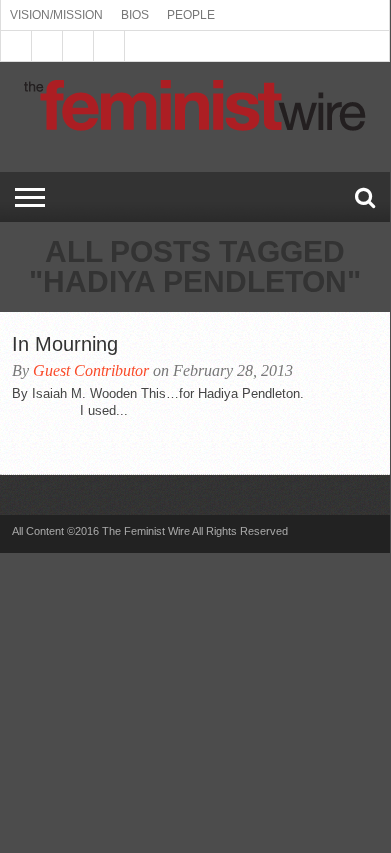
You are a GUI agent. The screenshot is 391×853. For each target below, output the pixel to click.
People (191, 15)
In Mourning (65, 344)
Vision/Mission (56, 15)
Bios (135, 15)
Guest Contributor (91, 370)
